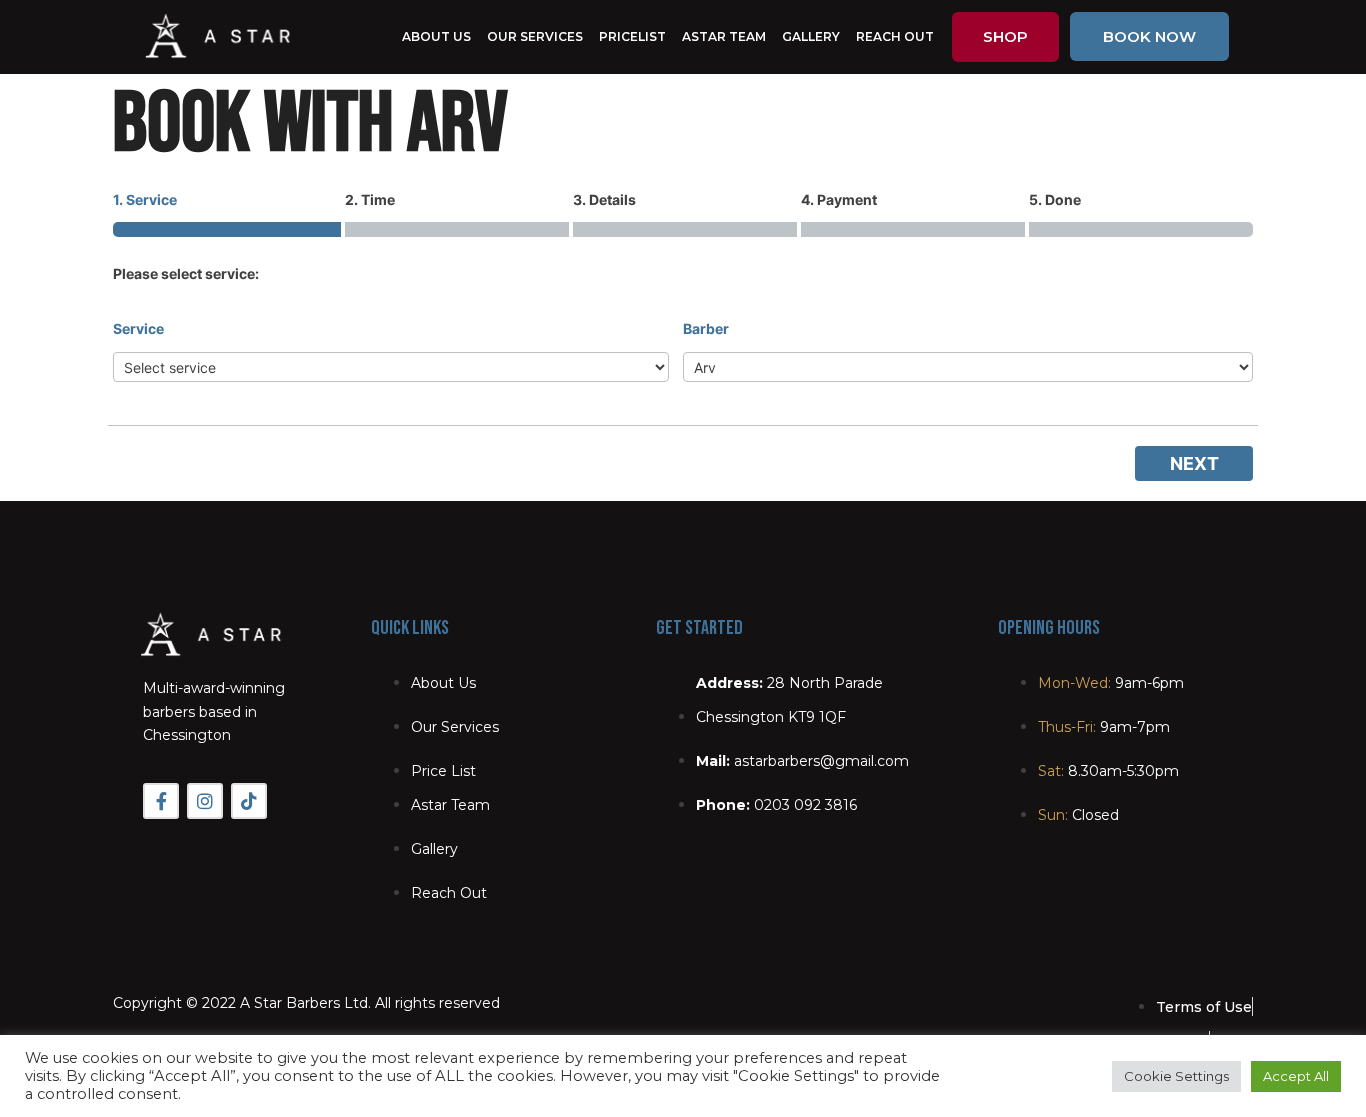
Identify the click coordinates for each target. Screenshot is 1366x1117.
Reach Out (895, 36)
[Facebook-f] (161, 801)
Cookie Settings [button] (1176, 1076)
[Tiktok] (249, 801)
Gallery (811, 36)
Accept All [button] (1296, 1076)
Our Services (535, 36)
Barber (706, 328)
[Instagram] (205, 801)
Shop (1005, 36)
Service (138, 328)
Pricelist (632, 36)
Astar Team (724, 36)
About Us (436, 36)
